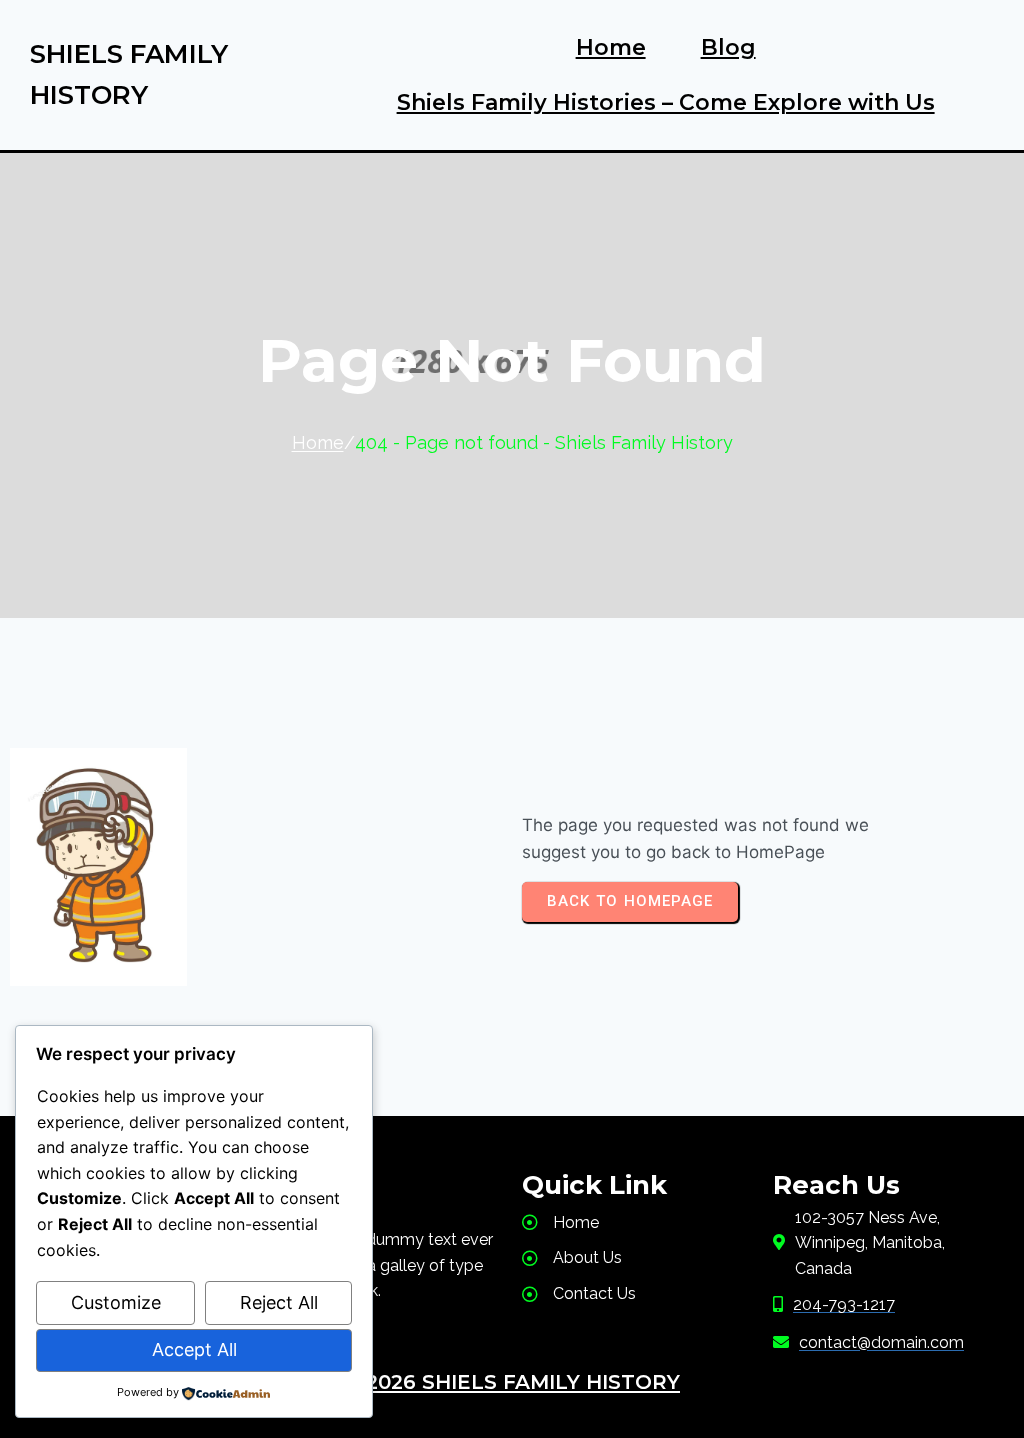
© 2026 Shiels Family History (512, 1382)
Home (318, 442)
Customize (116, 1302)
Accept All (194, 1349)
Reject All (279, 1302)
